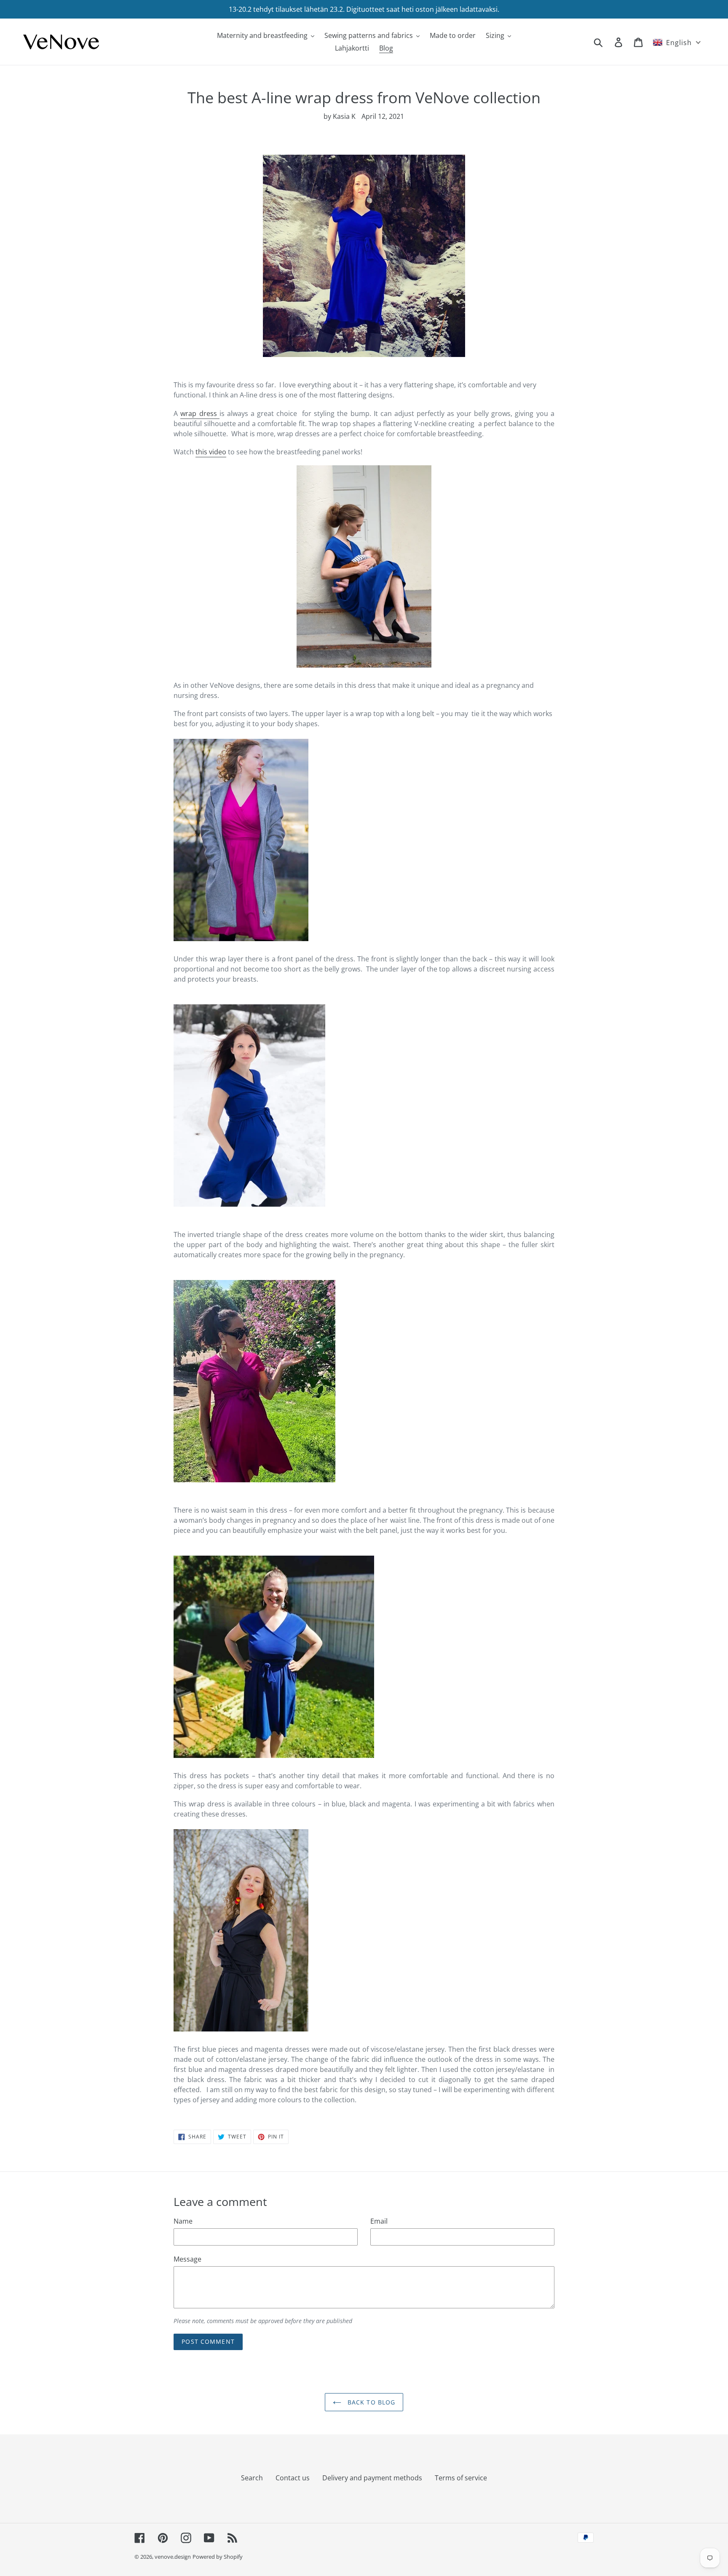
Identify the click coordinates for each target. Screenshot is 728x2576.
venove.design (173, 2557)
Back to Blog (371, 2402)
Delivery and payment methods (372, 2478)
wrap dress (200, 413)
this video (211, 452)
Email (379, 2221)
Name (183, 2221)
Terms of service (461, 2478)
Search (252, 2478)
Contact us (293, 2478)
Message (187, 2259)
